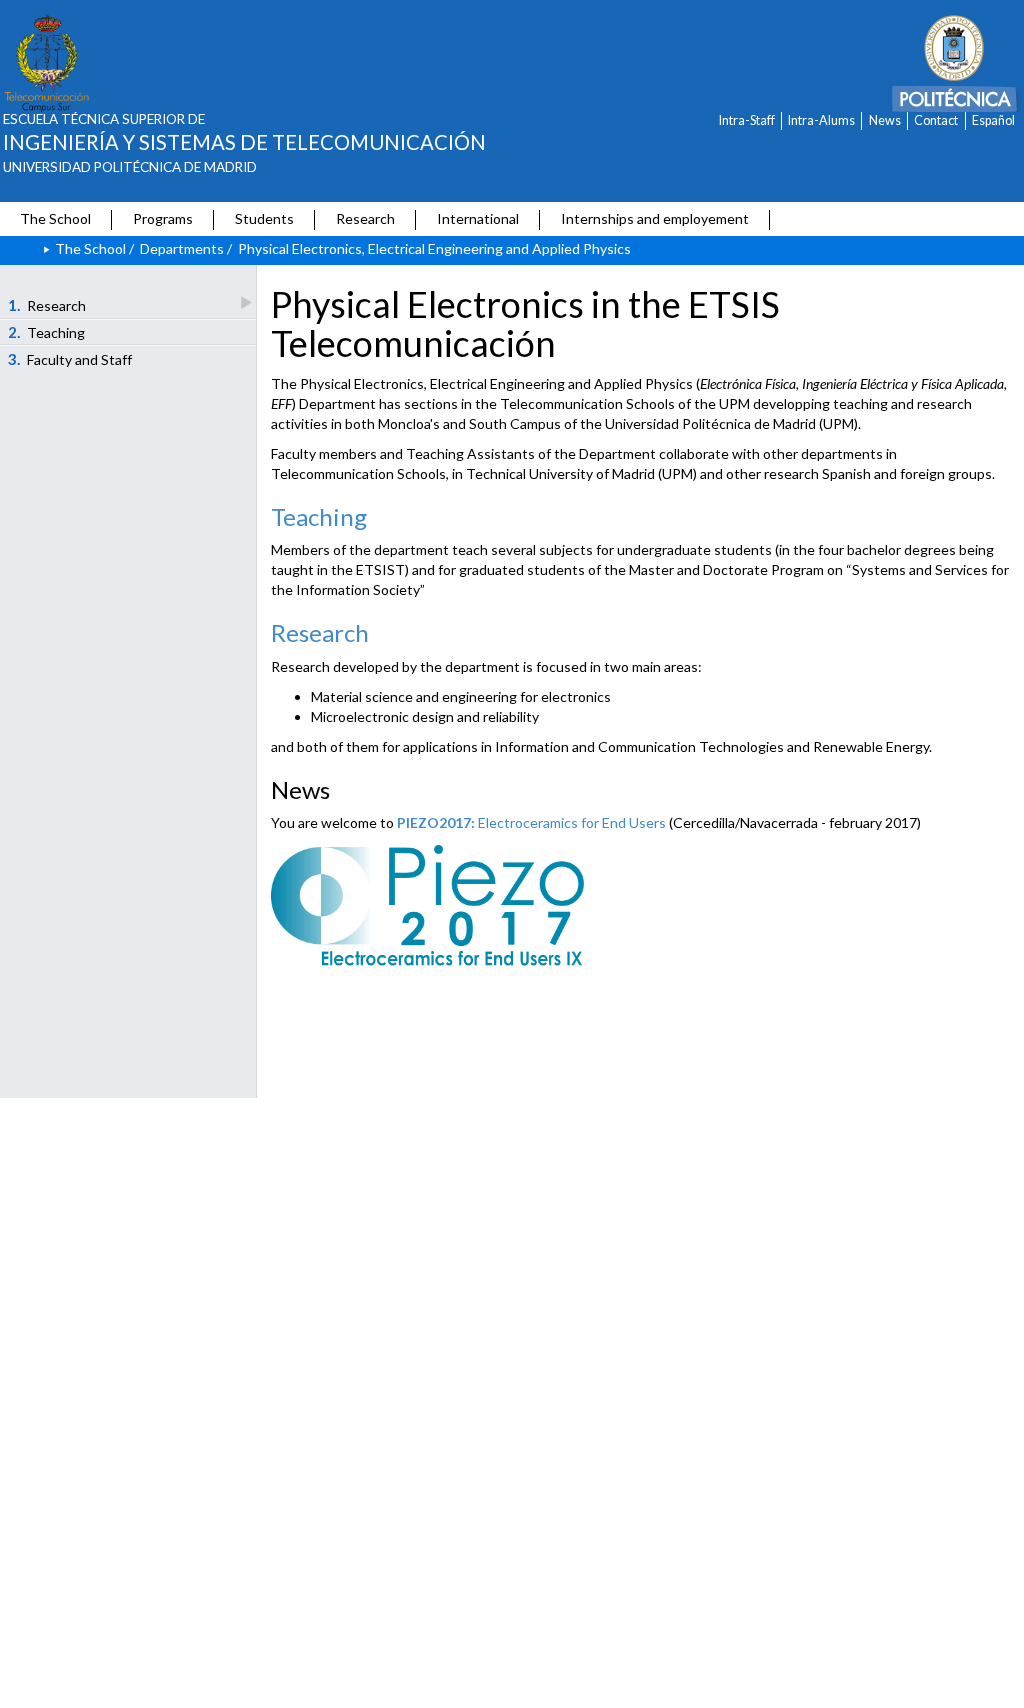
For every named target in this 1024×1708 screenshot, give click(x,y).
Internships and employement (655, 218)
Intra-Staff (747, 120)
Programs (163, 218)
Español (993, 120)
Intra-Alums (821, 120)
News (885, 120)
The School (55, 218)
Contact (936, 120)
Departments (182, 248)
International (478, 218)
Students (264, 218)
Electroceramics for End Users (531, 822)
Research (365, 218)
